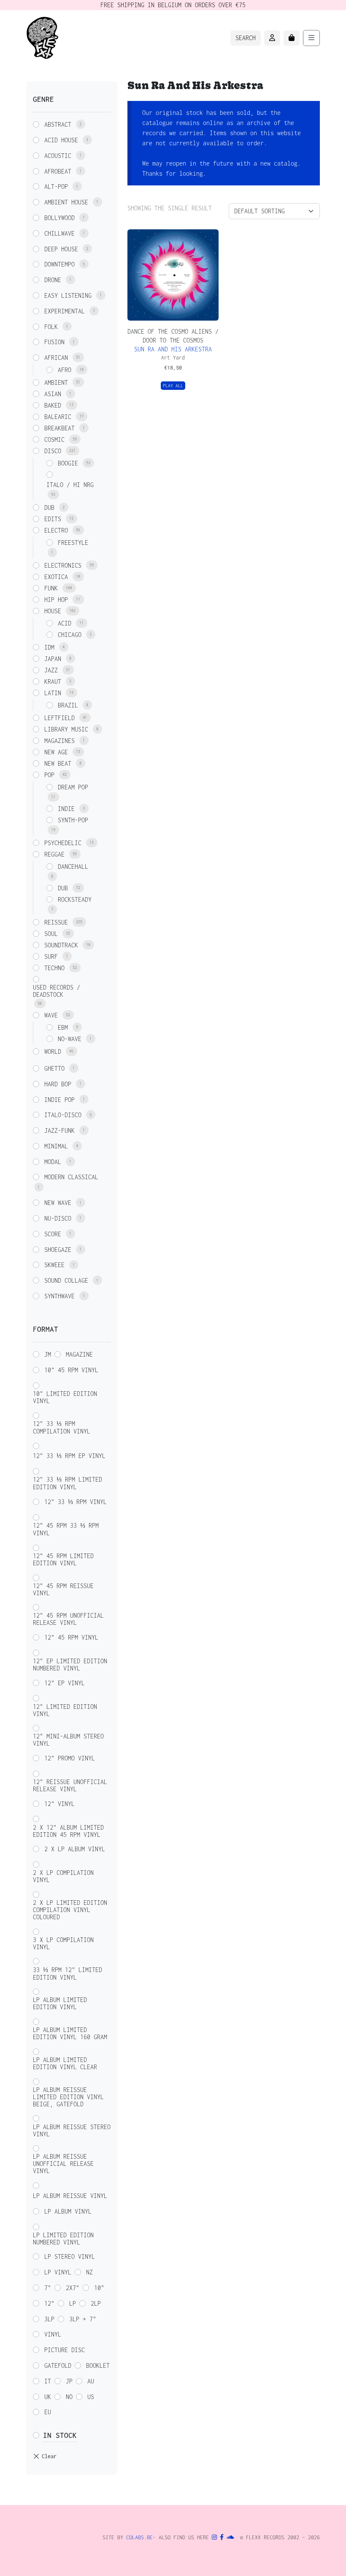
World (53, 1051)
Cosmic (54, 439)
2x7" (73, 2288)
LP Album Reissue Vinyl (70, 2196)
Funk (51, 588)
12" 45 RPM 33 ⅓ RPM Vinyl (66, 1529)
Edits (53, 519)
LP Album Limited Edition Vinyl (60, 2003)
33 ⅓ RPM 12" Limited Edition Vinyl (68, 1973)
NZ (89, 2272)
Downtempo (59, 264)
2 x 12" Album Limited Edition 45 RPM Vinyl (68, 1831)
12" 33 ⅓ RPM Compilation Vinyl (62, 1427)
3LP (49, 2319)
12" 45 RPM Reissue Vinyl (63, 1589)
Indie (66, 809)
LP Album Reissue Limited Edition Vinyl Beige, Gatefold (68, 2097)
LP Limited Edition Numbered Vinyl (63, 2239)
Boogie (68, 463)
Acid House (61, 140)
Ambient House (66, 202)
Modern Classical (71, 1177)
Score (53, 1234)
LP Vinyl (58, 2272)
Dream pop (73, 787)
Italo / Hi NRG (70, 485)
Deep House (61, 249)
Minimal (56, 1146)
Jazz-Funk (59, 1130)
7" (48, 2288)
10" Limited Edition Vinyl (65, 1397)
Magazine (79, 1354)
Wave (51, 1015)
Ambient (56, 382)
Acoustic (58, 156)
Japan (53, 659)
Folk (51, 327)
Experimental (65, 311)
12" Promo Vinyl (70, 1758)
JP (69, 2381)
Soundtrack (61, 945)
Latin (53, 693)
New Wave (58, 1203)
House (53, 611)
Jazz (51, 670)
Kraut (53, 681)
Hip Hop (56, 600)
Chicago (70, 635)
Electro (56, 530)
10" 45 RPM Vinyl (71, 1370)
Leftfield (59, 718)
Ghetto (54, 1068)
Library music (66, 729)
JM (48, 1354)
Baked (53, 405)
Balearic (58, 417)
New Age (56, 752)
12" (49, 2303)
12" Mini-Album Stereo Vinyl (68, 1740)
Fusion (54, 342)
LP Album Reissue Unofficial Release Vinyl (63, 2164)
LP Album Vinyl (68, 2211)
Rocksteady (75, 899)
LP (73, 2303)
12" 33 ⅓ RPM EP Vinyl (69, 1456)
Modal (53, 1162)
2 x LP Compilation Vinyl (63, 1876)
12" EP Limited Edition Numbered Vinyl (70, 1665)
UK (48, 2397)
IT (48, 2381)
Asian (53, 394)
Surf (51, 956)
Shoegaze (58, 1250)
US (91, 2397)
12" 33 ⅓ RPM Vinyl (76, 1502)
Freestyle (73, 543)
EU (48, 2412)
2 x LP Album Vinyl (75, 1849)
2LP (96, 2303)
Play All (173, 386)
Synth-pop (73, 820)
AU (91, 2381)
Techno (54, 968)
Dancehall (73, 866)
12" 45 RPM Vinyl (71, 1637)
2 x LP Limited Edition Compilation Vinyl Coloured (70, 1910)
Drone (53, 280)
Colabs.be (139, 2537)
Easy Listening (68, 295)
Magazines (59, 741)
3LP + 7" (83, 2319)
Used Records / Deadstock (57, 991)
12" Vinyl (59, 1804)
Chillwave (59, 233)
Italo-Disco (63, 1115)
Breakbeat (59, 428)
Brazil (68, 705)
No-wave (70, 1039)
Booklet (98, 2365)
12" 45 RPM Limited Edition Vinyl (63, 1559)
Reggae (54, 854)
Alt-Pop (56, 186)
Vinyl (53, 2334)
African (56, 358)
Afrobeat (58, 171)
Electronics (63, 565)
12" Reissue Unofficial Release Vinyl (70, 1785)
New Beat (58, 763)
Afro (65, 370)
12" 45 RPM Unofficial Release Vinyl (68, 1619)
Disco (53, 451)
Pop (49, 775)
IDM (49, 647)
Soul (51, 934)
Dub (49, 507)
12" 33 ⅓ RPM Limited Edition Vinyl (68, 1483)
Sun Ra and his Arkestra (173, 349)
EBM (63, 1027)
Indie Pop (59, 1100)
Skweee (54, 1265)
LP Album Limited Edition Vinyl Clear (65, 2063)
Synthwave (59, 1296)
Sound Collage (66, 1280)
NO (69, 2397)
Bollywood (59, 218)
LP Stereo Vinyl (70, 2256)
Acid (65, 623)
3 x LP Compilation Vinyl (63, 1943)
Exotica (56, 577)
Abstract (58, 124)
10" (99, 2288)
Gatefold (58, 2365)
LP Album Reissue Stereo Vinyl (72, 2130)
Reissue (56, 922)
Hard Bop (58, 1084)
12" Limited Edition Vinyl (65, 1710)
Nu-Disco (58, 1218)
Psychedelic (63, 843)
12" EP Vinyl (65, 1683)
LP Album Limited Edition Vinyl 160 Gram (70, 2033)
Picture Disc (65, 2350)
